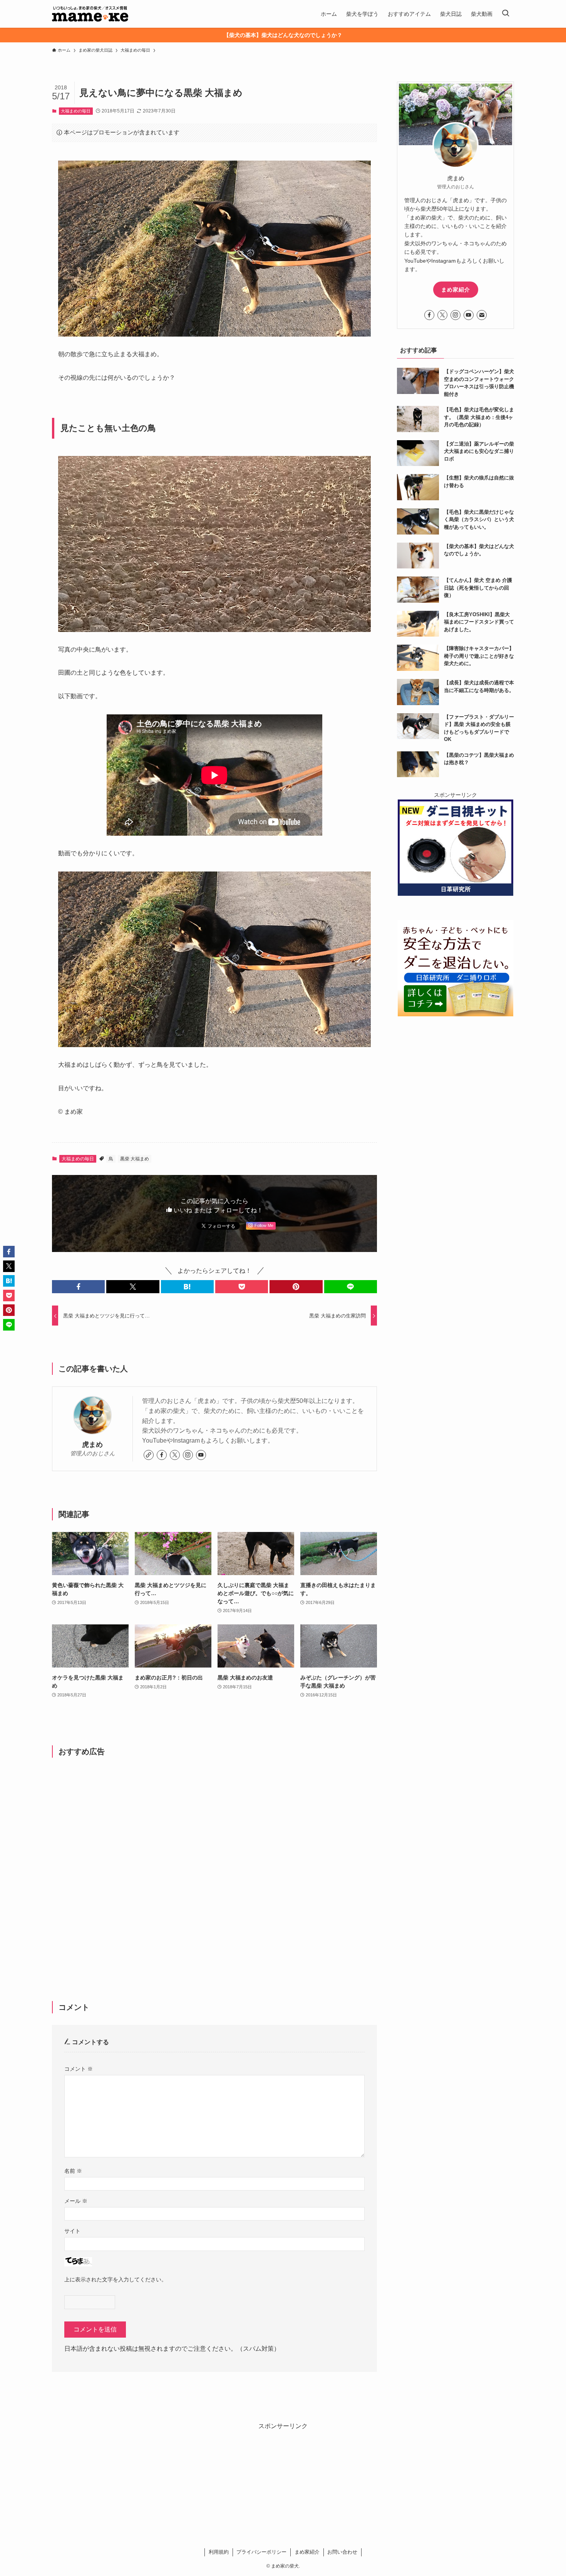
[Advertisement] (214, 1867)
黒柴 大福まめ (135, 1159)
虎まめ (92, 1445)
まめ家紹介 (456, 290)
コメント (79, 2069)
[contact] (482, 315)
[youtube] (201, 1455)
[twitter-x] (175, 1455)
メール (76, 2201)
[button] (78, 1287)
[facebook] (162, 1455)
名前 (73, 2171)
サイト (72, 2231)
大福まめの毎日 (76, 111)
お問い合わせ (342, 2552)
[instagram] (188, 1455)
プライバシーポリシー (261, 2552)
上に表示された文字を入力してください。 (116, 2279)
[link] (149, 1455)
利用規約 (219, 2552)
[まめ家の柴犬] (90, 14)
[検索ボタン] (506, 14)
